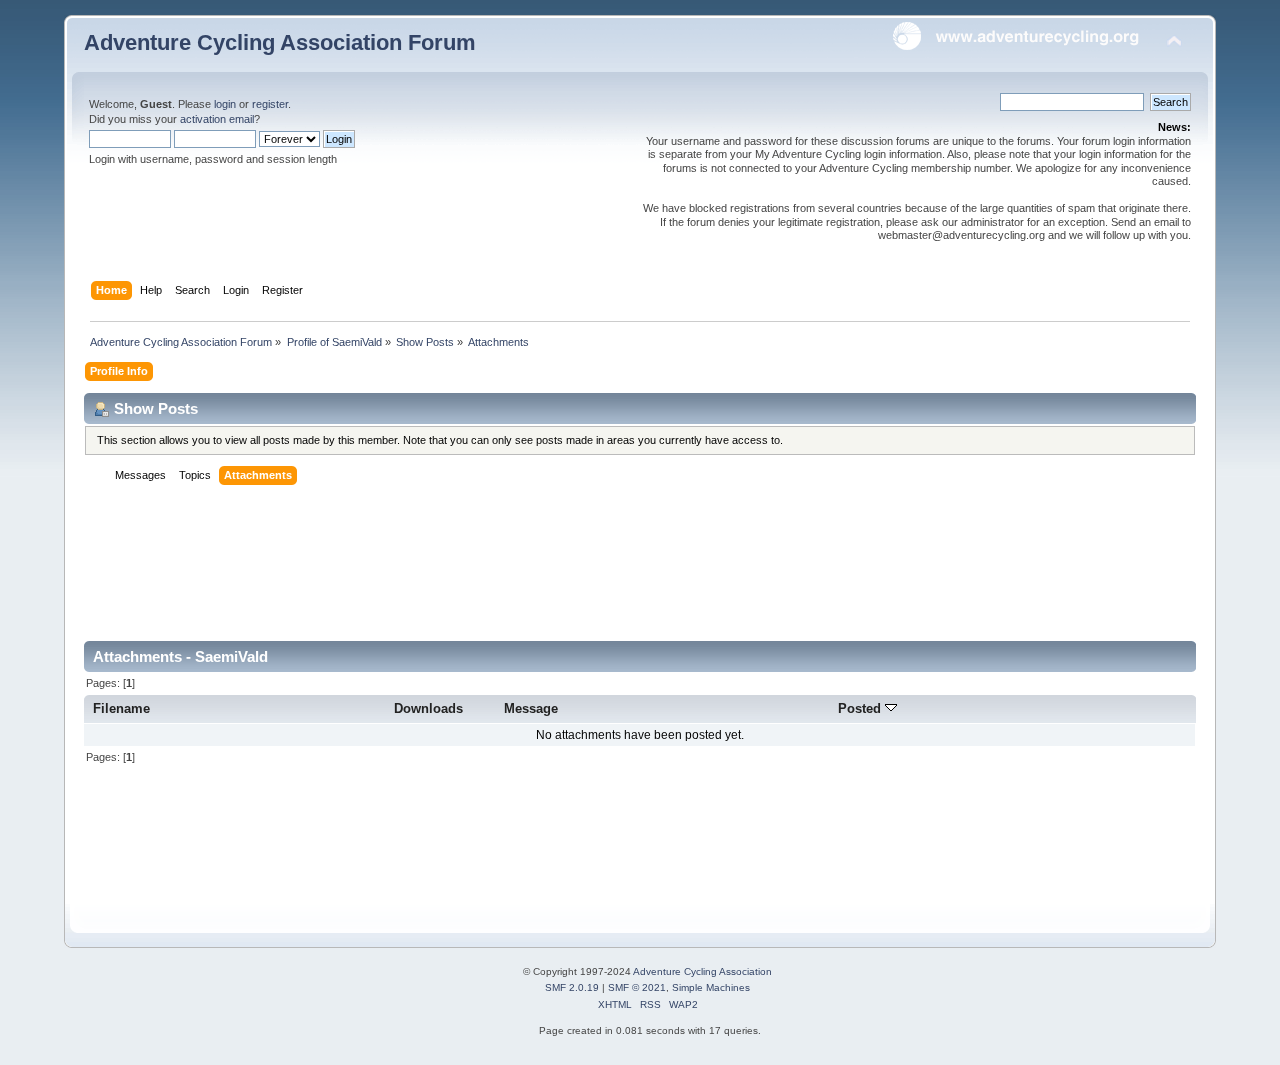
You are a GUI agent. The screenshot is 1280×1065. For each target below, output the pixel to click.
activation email (217, 119)
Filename (121, 708)
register (270, 104)
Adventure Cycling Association (702, 971)
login (225, 104)
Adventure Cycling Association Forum (280, 42)
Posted (861, 708)
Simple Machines (711, 987)
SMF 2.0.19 (572, 987)
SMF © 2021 (637, 987)
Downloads (428, 708)
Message (531, 708)
